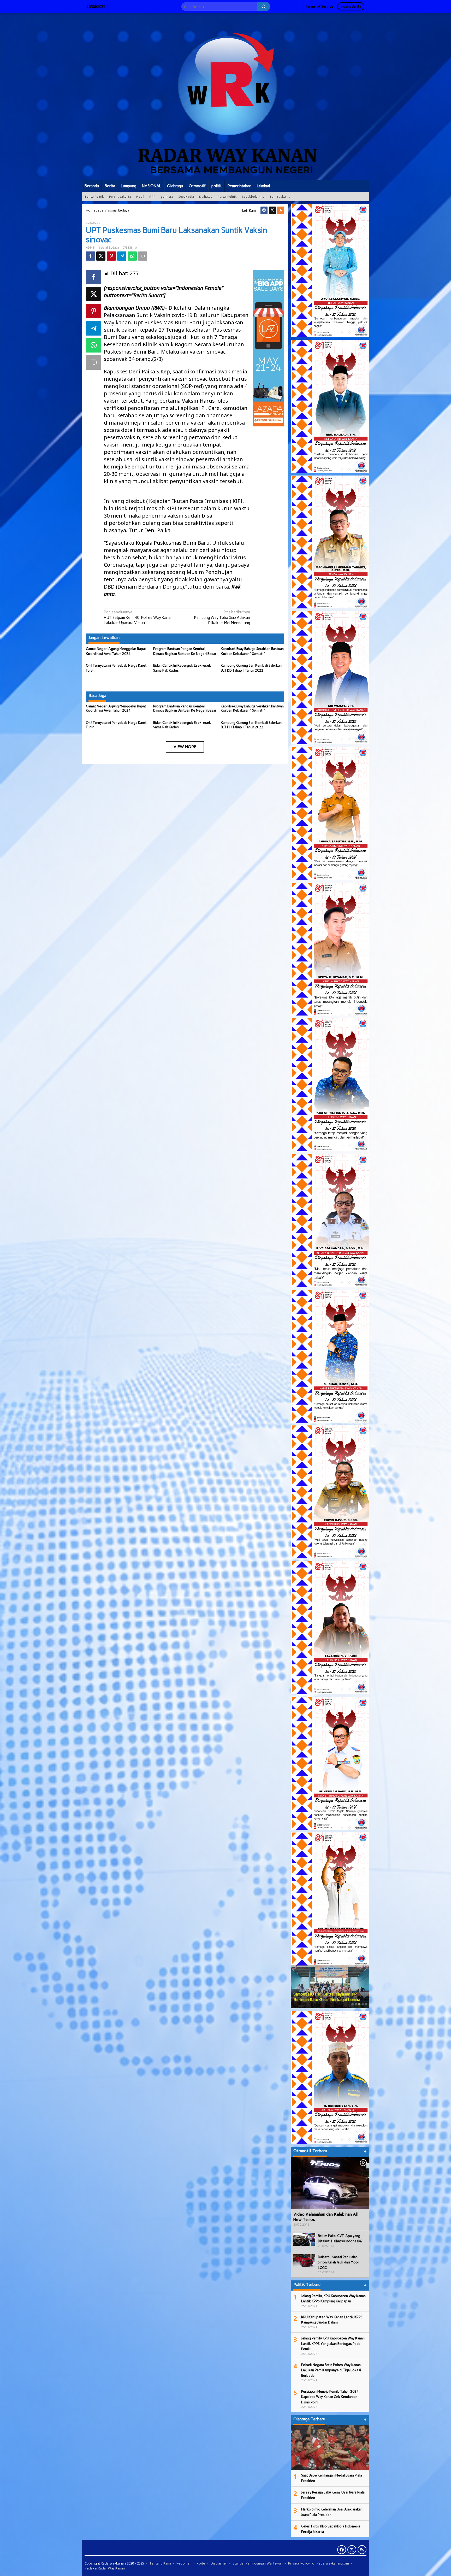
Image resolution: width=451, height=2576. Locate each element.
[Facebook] (264, 210)
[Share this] (90, 256)
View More (185, 747)
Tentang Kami (160, 2563)
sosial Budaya (109, 248)
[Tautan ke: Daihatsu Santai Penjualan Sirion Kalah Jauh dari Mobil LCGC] (304, 2260)
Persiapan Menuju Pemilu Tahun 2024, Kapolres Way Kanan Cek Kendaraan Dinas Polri (330, 2397)
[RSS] (281, 210)
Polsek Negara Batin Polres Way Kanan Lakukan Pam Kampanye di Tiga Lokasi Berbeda (331, 2370)
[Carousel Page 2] (356, 2004)
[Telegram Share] (122, 256)
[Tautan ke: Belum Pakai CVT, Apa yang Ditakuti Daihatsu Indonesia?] (304, 2239)
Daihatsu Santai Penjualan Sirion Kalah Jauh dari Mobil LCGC (339, 2262)
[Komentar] (143, 256)
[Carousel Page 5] (366, 2004)
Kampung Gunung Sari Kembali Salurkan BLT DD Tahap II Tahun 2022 (251, 725)
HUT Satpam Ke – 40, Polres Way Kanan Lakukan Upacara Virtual (138, 617)
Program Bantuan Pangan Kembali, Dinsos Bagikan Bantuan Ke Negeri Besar (185, 708)
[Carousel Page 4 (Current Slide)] (363, 2004)
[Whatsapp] (132, 256)
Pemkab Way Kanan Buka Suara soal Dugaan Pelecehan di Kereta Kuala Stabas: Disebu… (326, 1994)
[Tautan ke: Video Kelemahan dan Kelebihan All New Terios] (330, 2183)
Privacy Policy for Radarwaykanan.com (319, 2563)
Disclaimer (219, 2563)
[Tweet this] (101, 256)
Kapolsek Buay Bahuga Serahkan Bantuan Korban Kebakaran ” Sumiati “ (252, 708)
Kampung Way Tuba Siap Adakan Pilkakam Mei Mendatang (222, 617)
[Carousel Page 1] (352, 2004)
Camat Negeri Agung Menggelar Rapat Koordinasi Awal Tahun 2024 (116, 708)
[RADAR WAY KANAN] (225, 96)
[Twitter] (272, 210)
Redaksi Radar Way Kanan (105, 2568)
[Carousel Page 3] (359, 2004)
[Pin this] (111, 256)
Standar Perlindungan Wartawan (258, 2563)
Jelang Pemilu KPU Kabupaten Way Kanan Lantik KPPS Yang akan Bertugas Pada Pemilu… (333, 2344)
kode (201, 2563)
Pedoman (184, 2563)
